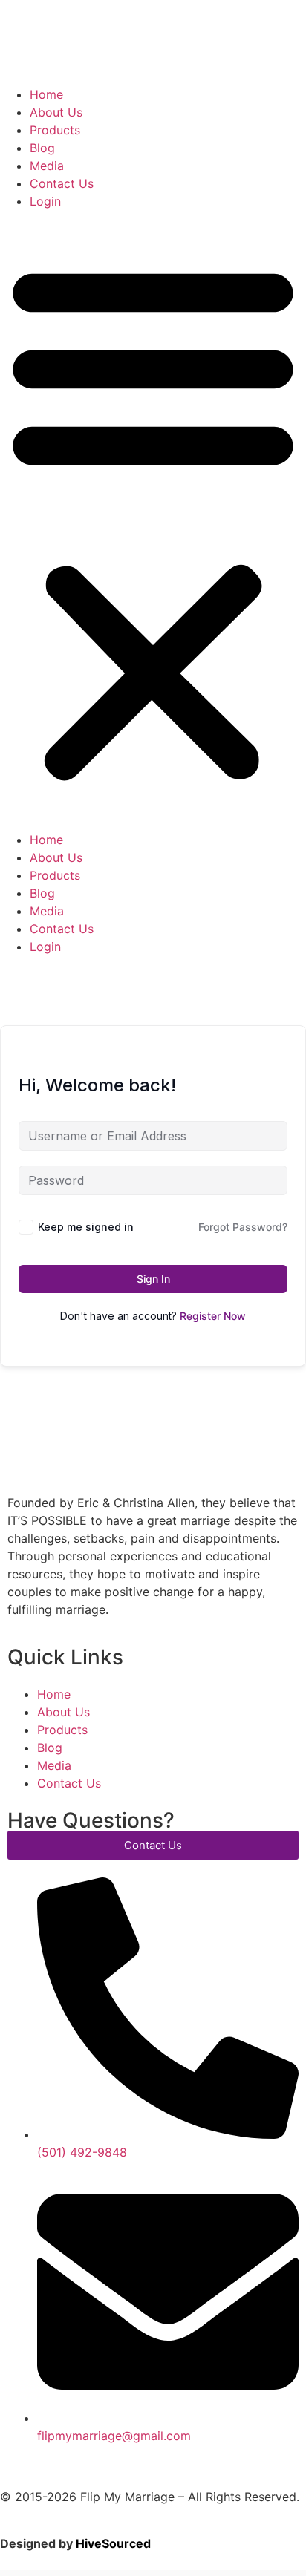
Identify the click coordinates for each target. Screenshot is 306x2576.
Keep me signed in (86, 1227)
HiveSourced (113, 2543)
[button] (153, 520)
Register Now (213, 1316)
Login (45, 201)
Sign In (153, 1279)
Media (47, 166)
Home (46, 94)
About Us (56, 112)
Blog (42, 148)
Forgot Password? (243, 1227)
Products (55, 130)
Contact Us (62, 183)
